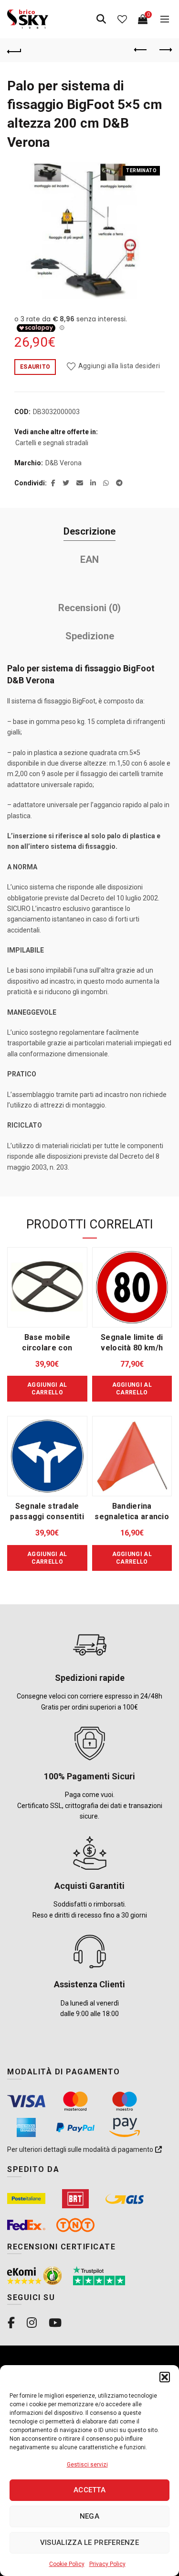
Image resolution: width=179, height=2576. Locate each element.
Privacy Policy (107, 2564)
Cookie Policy (67, 2564)
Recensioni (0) (89, 608)
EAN (89, 559)
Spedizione (90, 636)
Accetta (89, 2490)
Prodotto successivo (165, 50)
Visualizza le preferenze (89, 2543)
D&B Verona (63, 463)
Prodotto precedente (141, 50)
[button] (165, 2377)
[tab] (89, 532)
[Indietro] (14, 50)
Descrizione (89, 531)
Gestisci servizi (87, 2465)
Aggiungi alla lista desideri (119, 366)
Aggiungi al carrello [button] (47, 1389)
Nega (89, 2516)
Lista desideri (122, 19)
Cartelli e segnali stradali (52, 443)
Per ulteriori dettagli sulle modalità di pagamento (81, 2149)
